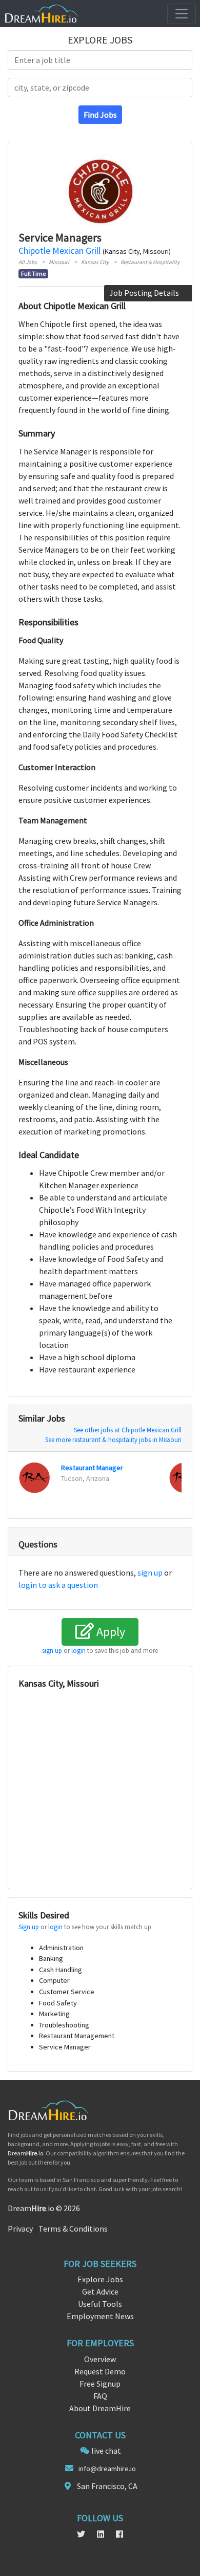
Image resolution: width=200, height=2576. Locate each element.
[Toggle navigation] (182, 14)
